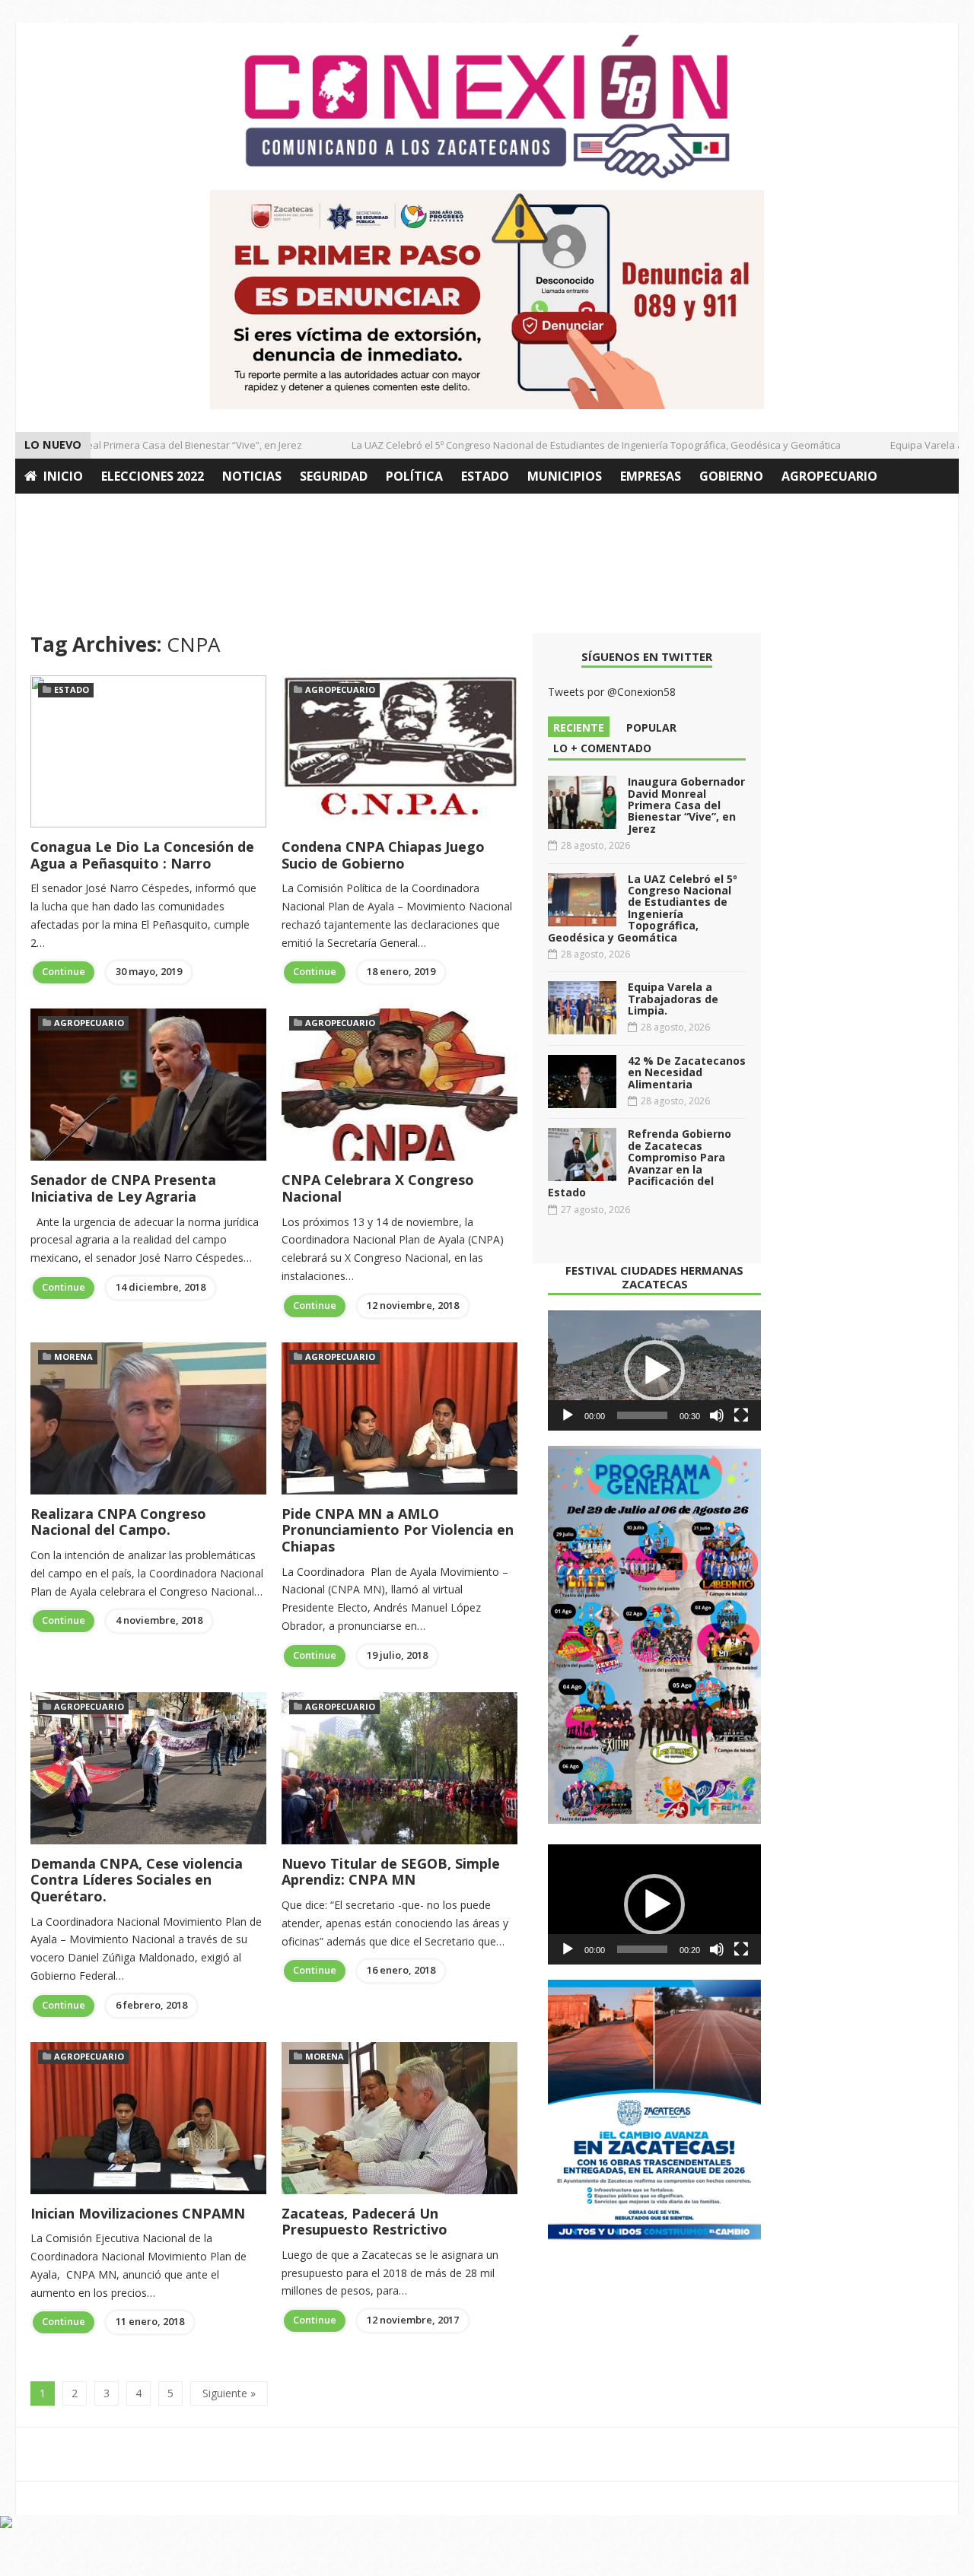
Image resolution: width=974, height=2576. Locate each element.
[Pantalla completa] (741, 1415)
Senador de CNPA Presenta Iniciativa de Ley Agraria (123, 1188)
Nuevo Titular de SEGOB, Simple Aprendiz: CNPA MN (391, 1872)
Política (414, 476)
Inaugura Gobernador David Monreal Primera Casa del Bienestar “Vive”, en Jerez (686, 805)
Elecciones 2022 (153, 476)
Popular (651, 727)
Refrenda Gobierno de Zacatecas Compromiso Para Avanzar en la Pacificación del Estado (640, 1163)
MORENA (73, 1356)
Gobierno (731, 476)
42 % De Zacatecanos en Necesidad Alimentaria (687, 1072)
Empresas (651, 476)
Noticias (252, 476)
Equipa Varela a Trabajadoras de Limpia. (673, 999)
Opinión (52, 511)
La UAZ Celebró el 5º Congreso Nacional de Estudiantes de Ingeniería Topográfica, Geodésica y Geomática (571, 445)
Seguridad (334, 476)
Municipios (565, 476)
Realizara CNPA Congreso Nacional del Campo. (118, 1522)
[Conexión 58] (487, 106)
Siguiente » (229, 2393)
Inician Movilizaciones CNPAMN (138, 2213)
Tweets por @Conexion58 (612, 692)
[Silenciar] (717, 1415)
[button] (654, 1371)
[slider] (642, 1415)
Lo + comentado (602, 748)
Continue (64, 971)
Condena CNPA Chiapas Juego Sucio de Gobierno (383, 855)
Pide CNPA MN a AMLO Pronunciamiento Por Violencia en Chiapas (398, 1530)
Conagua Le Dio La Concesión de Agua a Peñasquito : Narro (142, 855)
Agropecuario (829, 476)
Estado (485, 476)
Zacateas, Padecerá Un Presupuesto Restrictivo (364, 2222)
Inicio (63, 476)
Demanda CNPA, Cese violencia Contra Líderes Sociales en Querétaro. (137, 1880)
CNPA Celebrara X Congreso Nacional (378, 1188)
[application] (654, 1371)
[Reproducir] (568, 1415)
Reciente (579, 727)
